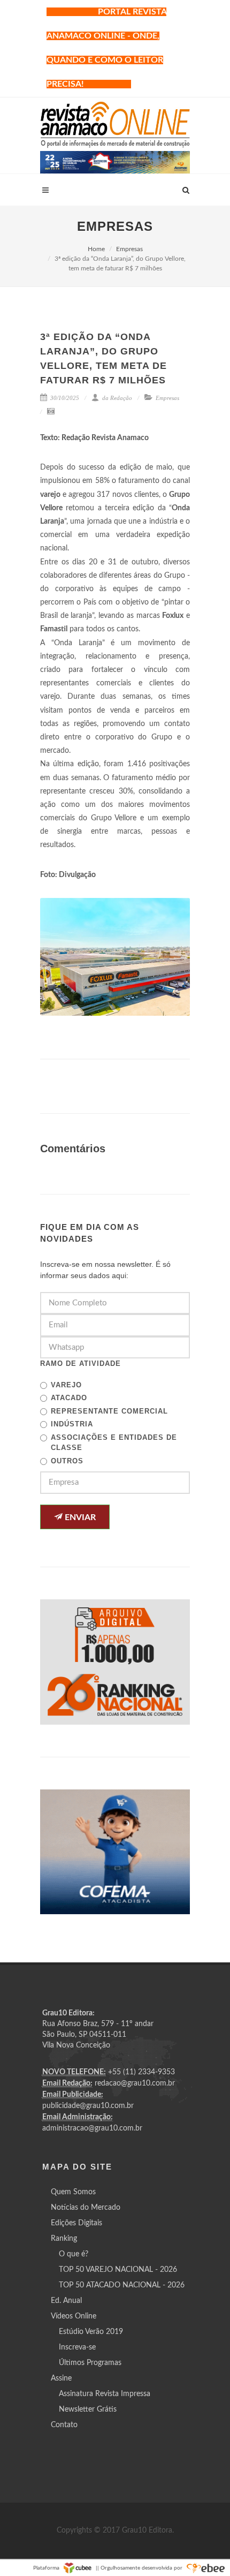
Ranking (64, 2239)
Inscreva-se (77, 2347)
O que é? (74, 2254)
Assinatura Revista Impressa (105, 2394)
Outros (67, 1461)
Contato (64, 2425)
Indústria (72, 1424)
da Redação (116, 398)
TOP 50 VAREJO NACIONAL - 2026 (118, 2270)
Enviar (79, 1517)
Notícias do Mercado (86, 2208)
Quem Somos (73, 2192)
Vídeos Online (74, 2316)
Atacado (69, 1398)
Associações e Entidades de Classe (114, 1443)
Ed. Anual (66, 2301)
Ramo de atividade (80, 1363)
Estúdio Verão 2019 (91, 2332)
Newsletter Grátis (88, 2409)
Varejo (66, 1385)
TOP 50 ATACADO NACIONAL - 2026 (122, 2285)
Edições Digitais (76, 2223)
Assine (61, 2378)
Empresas (129, 249)
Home (96, 249)
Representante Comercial (109, 1411)
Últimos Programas (90, 2363)
